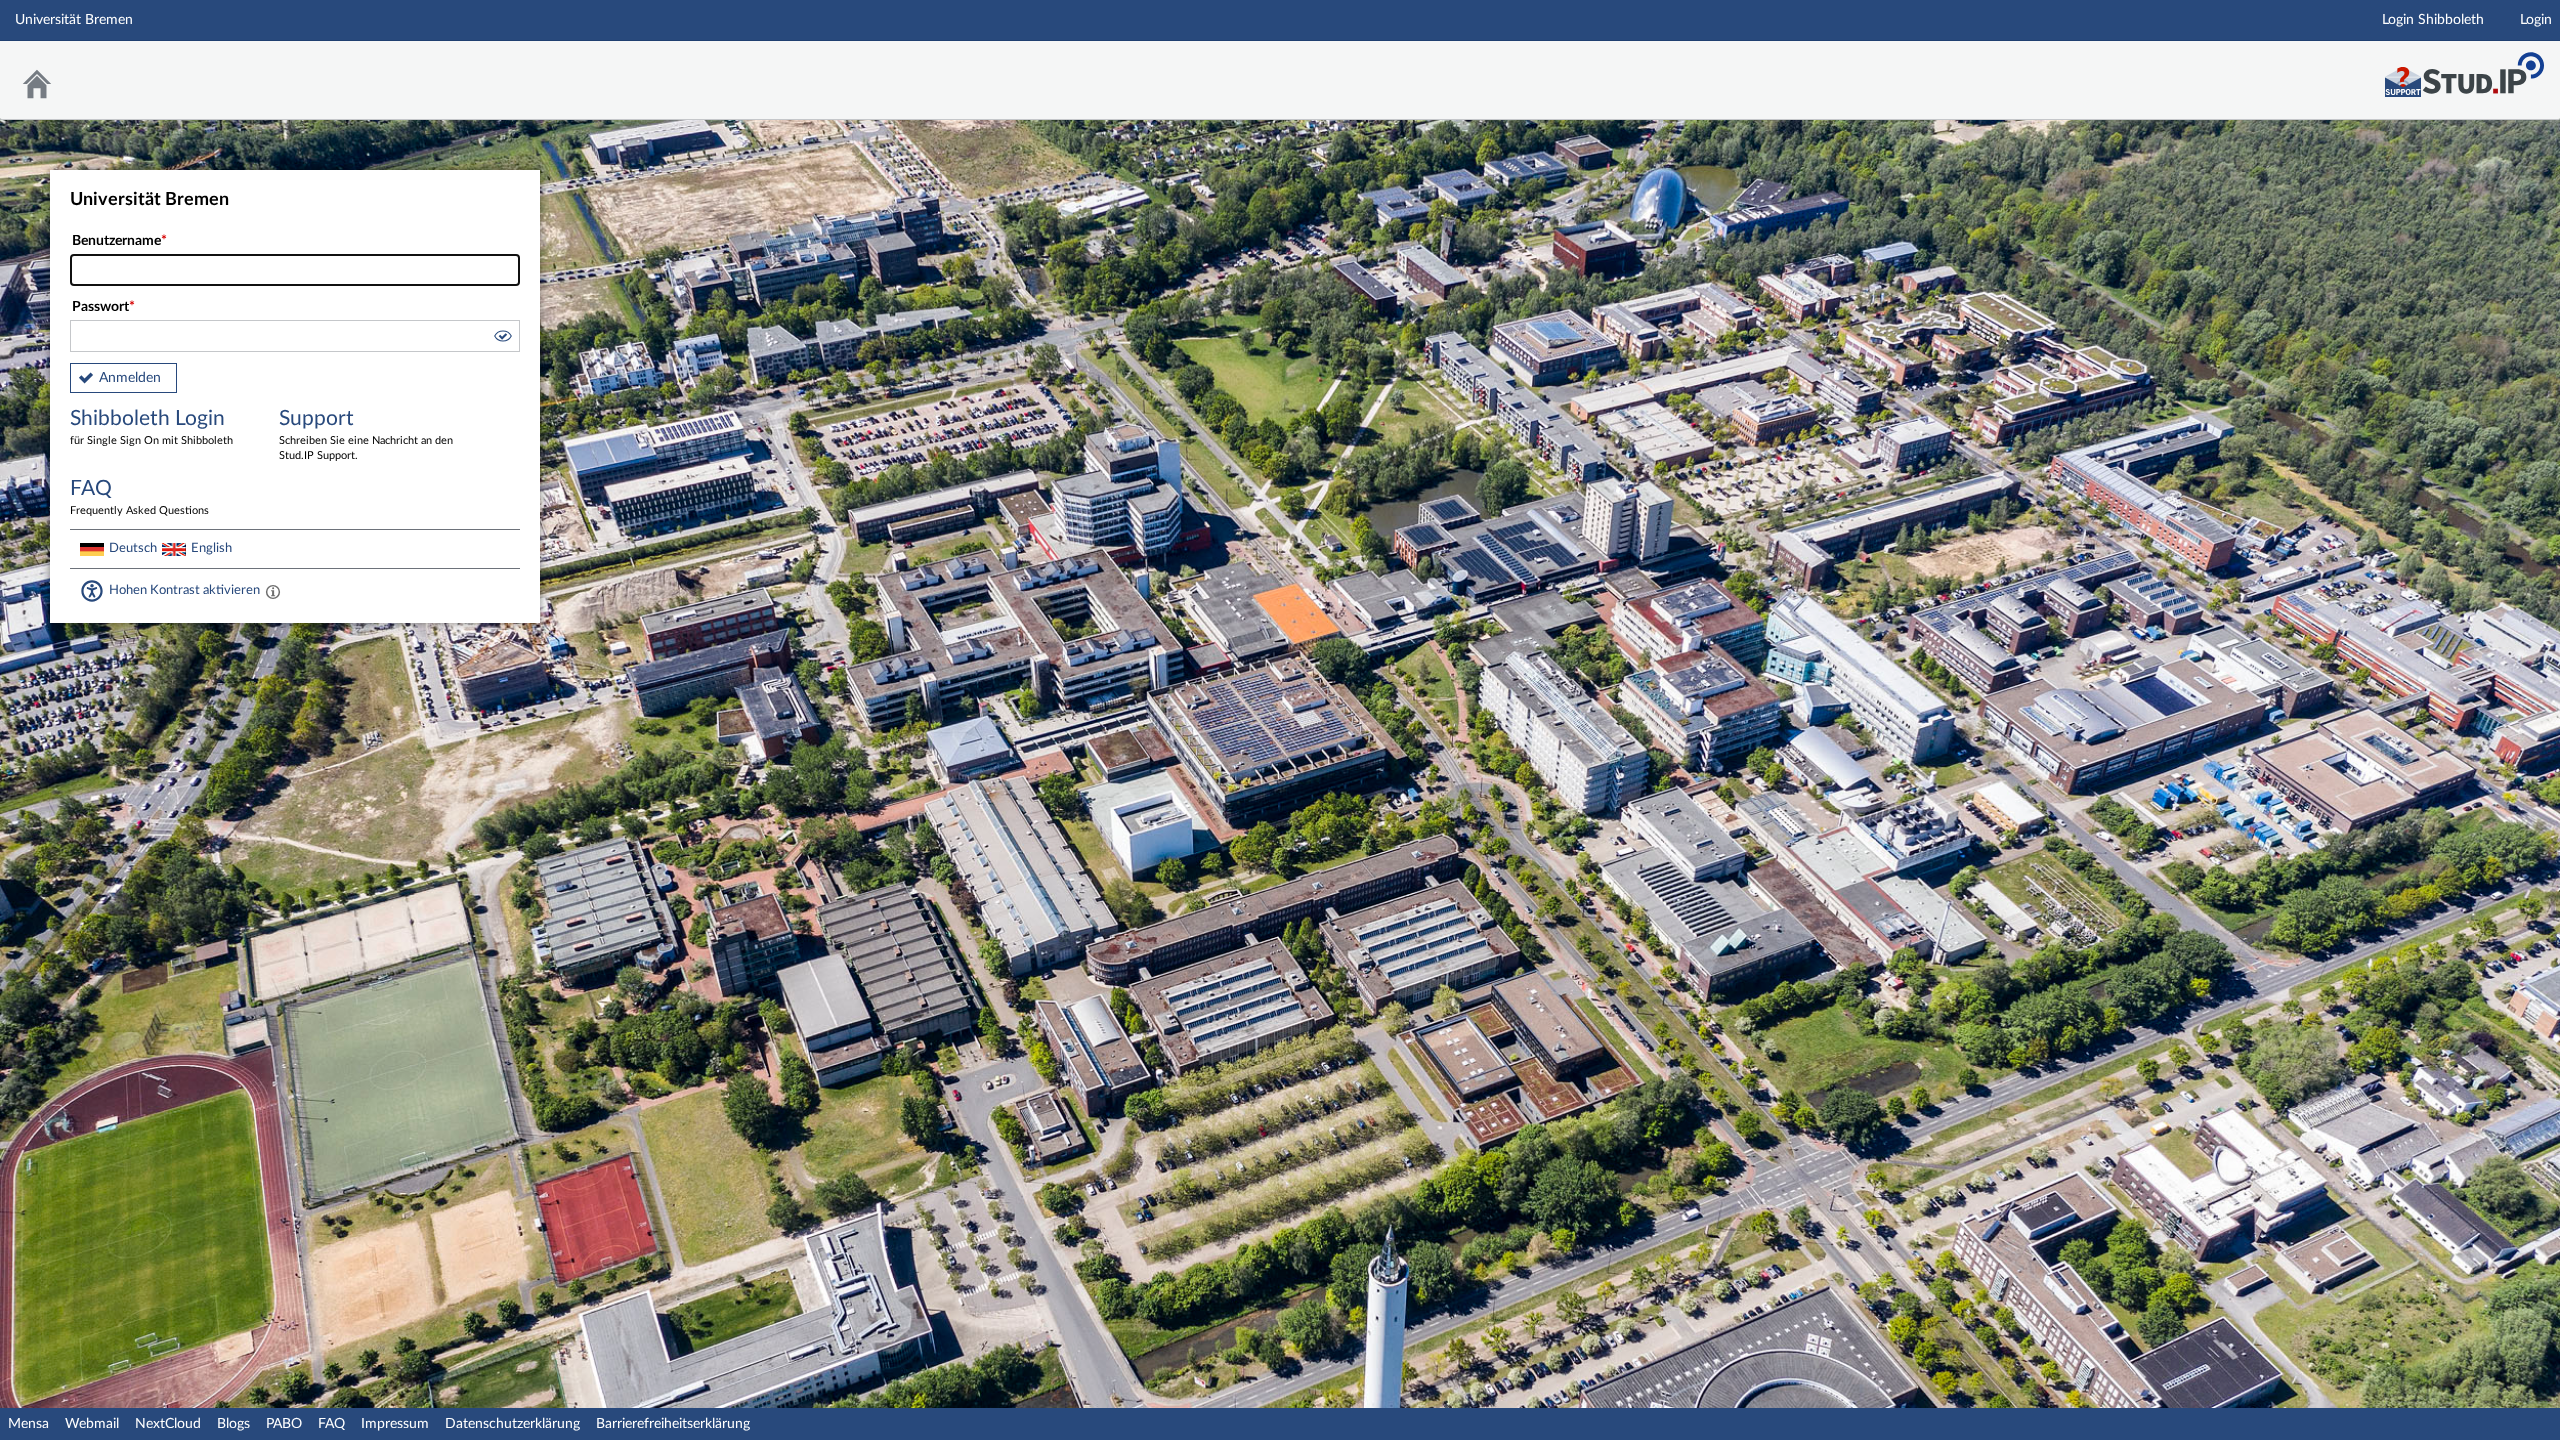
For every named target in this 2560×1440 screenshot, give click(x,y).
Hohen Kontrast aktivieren (184, 590)
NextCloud (168, 1424)
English (211, 548)
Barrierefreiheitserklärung (673, 1424)
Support (366, 434)
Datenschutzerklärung (512, 1424)
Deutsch (133, 548)
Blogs (233, 1424)
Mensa (28, 1424)
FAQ (331, 1424)
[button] (502, 339)
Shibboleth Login (151, 427)
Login (2536, 20)
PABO (284, 1424)
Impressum (395, 1424)
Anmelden (130, 378)
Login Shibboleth (2433, 20)
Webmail (92, 1424)
